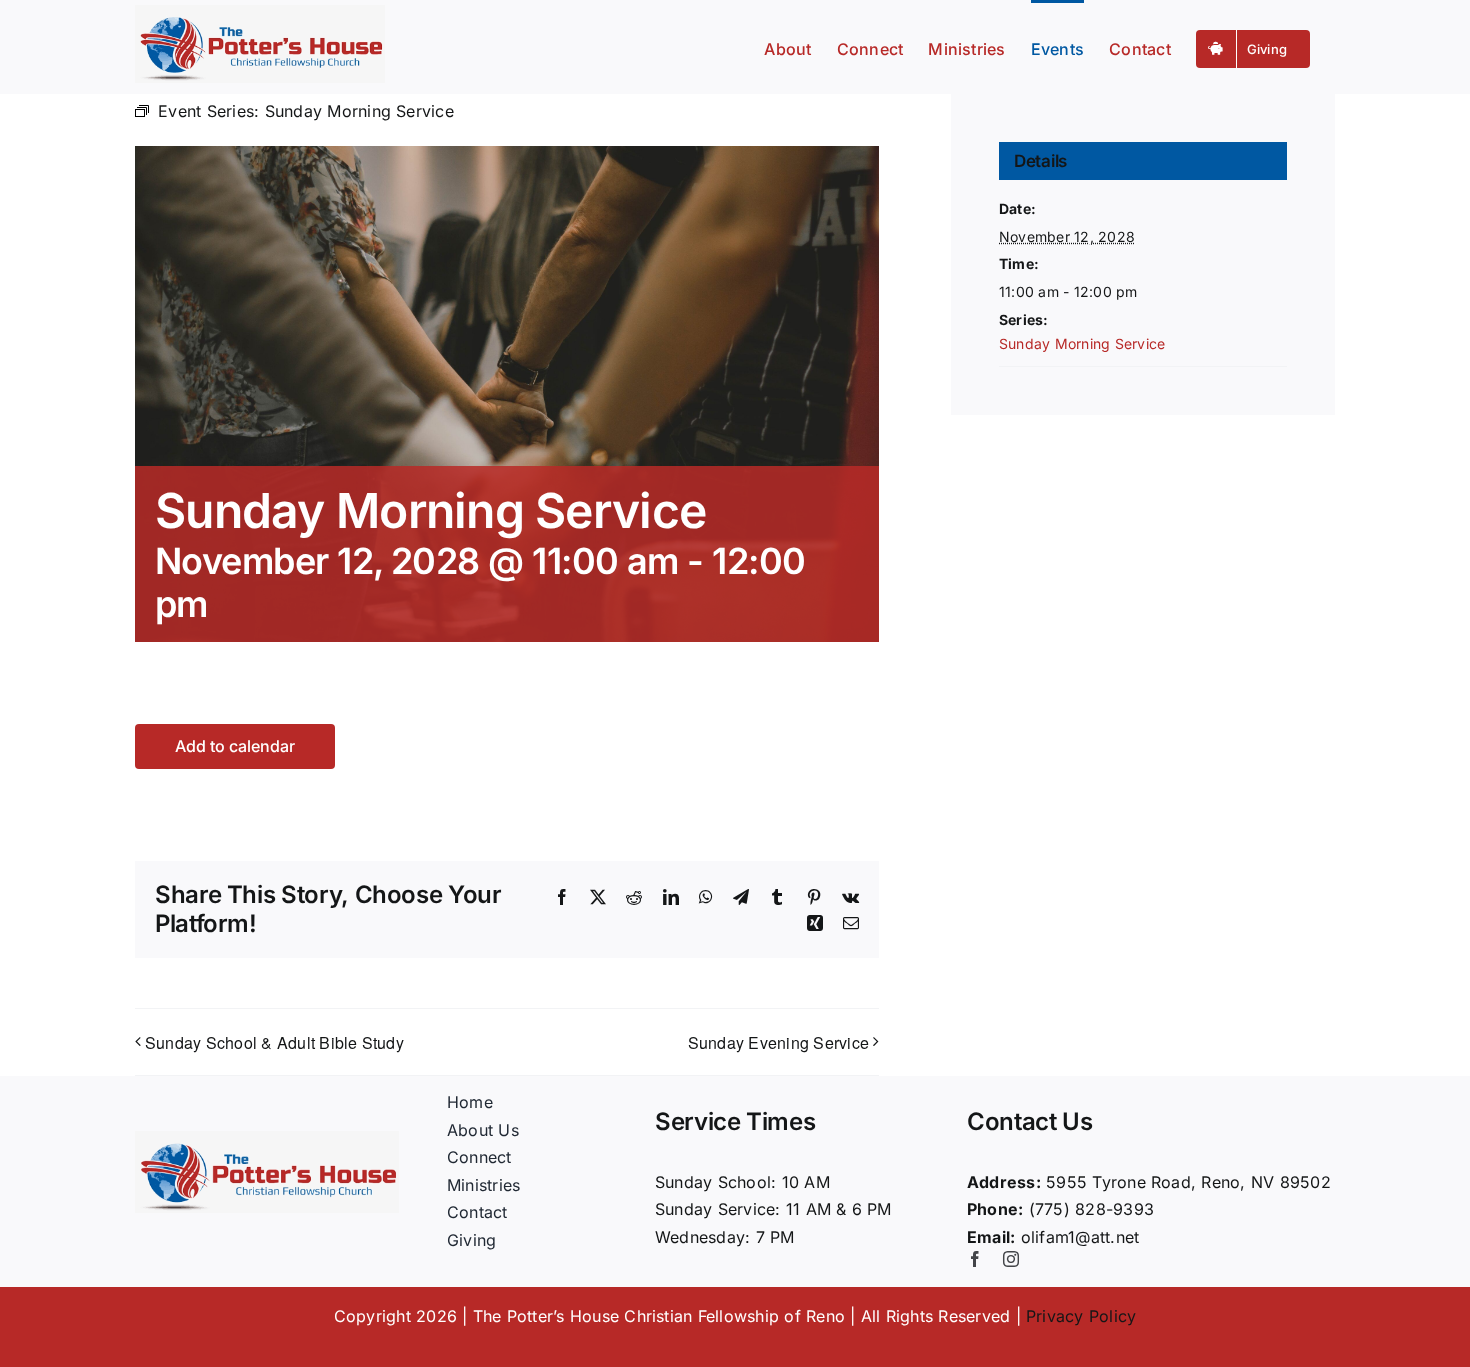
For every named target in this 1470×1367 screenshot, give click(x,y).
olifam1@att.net (1080, 1237)
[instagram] (1011, 1259)
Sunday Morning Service (1082, 343)
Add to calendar (235, 746)
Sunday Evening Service (778, 1042)
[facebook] (975, 1259)
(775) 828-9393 (1091, 1209)
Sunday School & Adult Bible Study (274, 1042)
